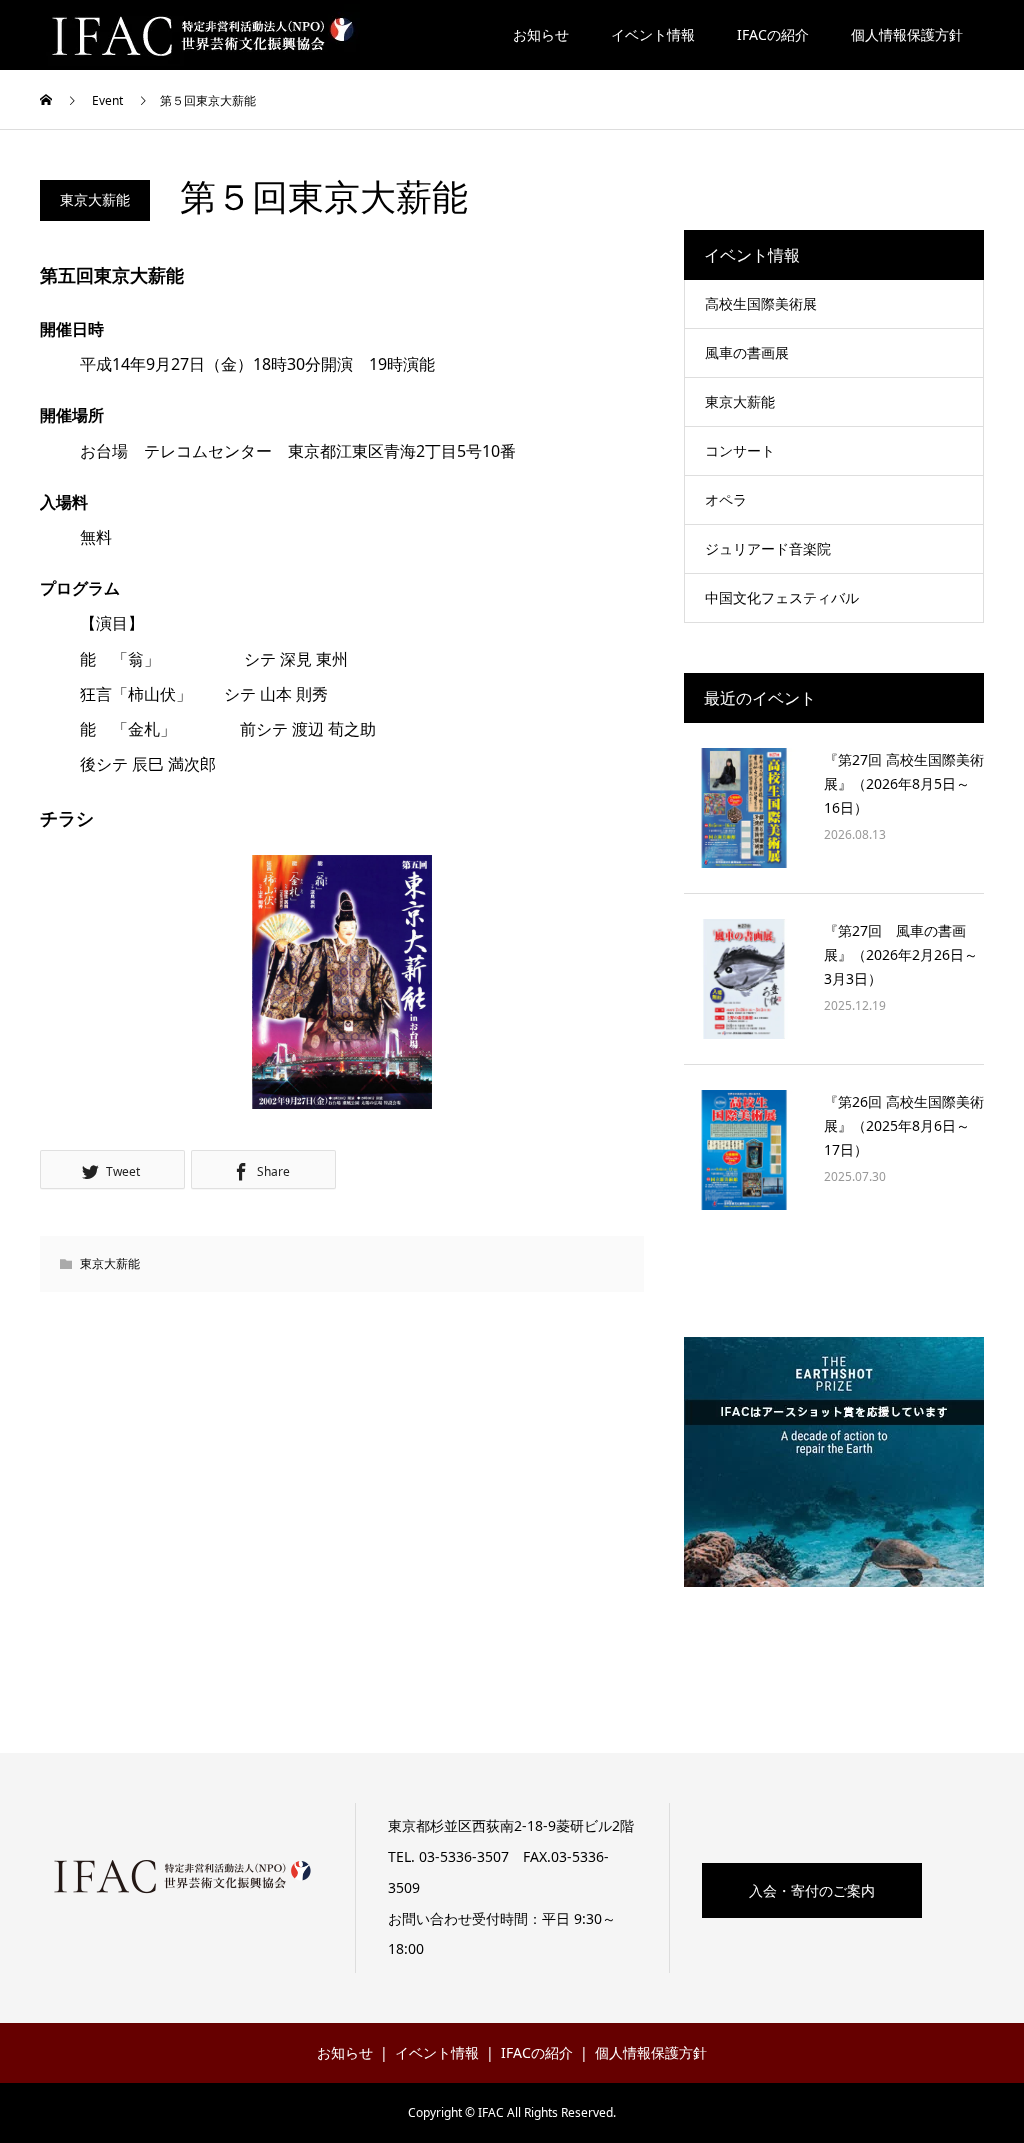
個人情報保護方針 (907, 34)
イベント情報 (653, 34)
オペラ (726, 499)
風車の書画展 (747, 352)
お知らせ (541, 34)
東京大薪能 (95, 199)
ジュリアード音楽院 (768, 548)
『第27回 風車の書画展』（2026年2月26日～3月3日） (901, 954)
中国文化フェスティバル (782, 597)
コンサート (740, 450)
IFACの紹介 (773, 34)
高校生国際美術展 (761, 303)
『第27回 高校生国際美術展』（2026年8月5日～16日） (904, 783)
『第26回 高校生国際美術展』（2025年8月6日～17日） (904, 1125)
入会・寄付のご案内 (812, 1890)
